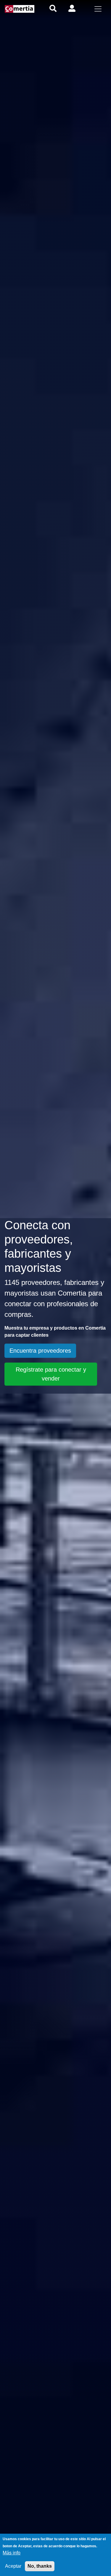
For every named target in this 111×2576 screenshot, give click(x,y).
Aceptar (13, 2566)
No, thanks (40, 2566)
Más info (12, 2553)
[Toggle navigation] (98, 9)
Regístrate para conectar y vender (51, 1374)
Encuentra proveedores (40, 1351)
